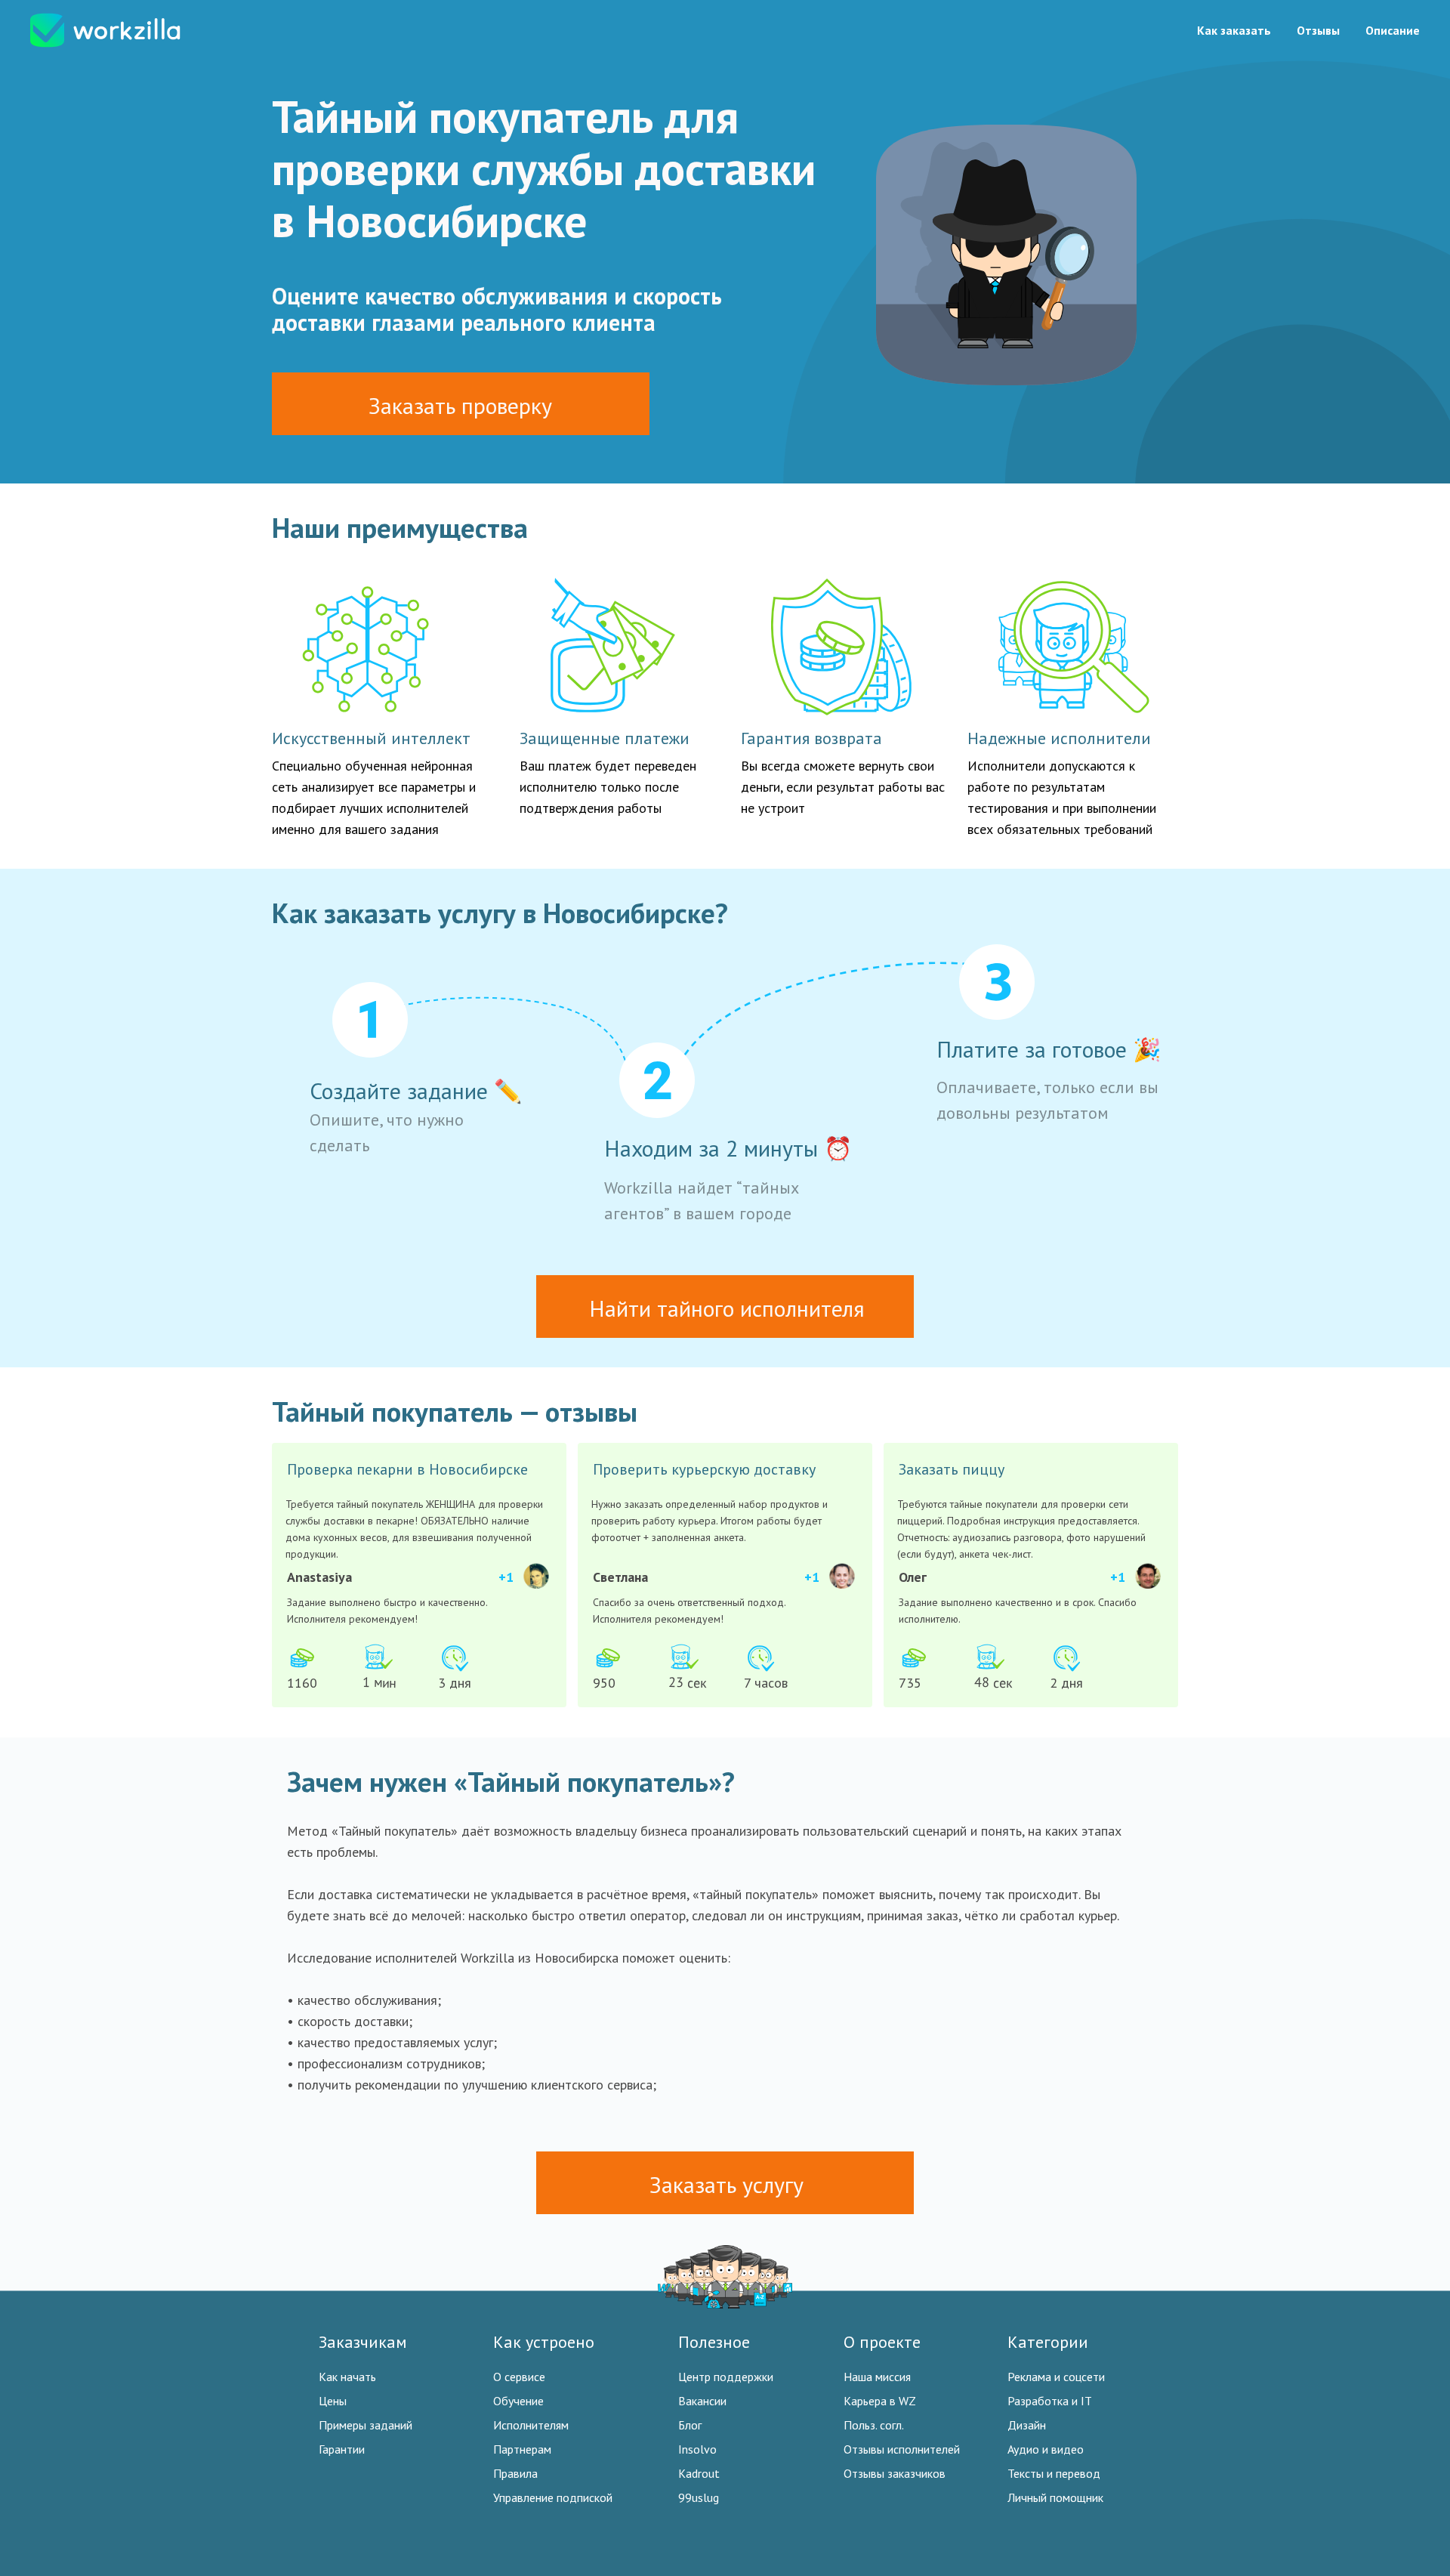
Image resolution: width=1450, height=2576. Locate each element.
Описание (1393, 30)
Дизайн (1027, 2425)
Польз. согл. (874, 2425)
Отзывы (1318, 30)
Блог (690, 2425)
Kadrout (699, 2473)
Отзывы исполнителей (902, 2449)
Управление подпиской (553, 2497)
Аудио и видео (1046, 2449)
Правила (515, 2473)
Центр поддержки (726, 2377)
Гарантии (342, 2449)
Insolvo (697, 2449)
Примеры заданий (366, 2425)
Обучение (518, 2401)
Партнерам (522, 2449)
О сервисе (519, 2377)
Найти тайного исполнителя (727, 1308)
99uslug (699, 2497)
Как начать (347, 2377)
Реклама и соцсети (1056, 2377)
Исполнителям (531, 2425)
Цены (333, 2401)
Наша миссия (877, 2377)
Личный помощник (1055, 2497)
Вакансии (702, 2401)
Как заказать (1234, 30)
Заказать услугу (727, 2184)
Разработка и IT (1050, 2401)
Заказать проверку (460, 405)
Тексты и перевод (1054, 2473)
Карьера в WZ (880, 2401)
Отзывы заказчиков (895, 2473)
